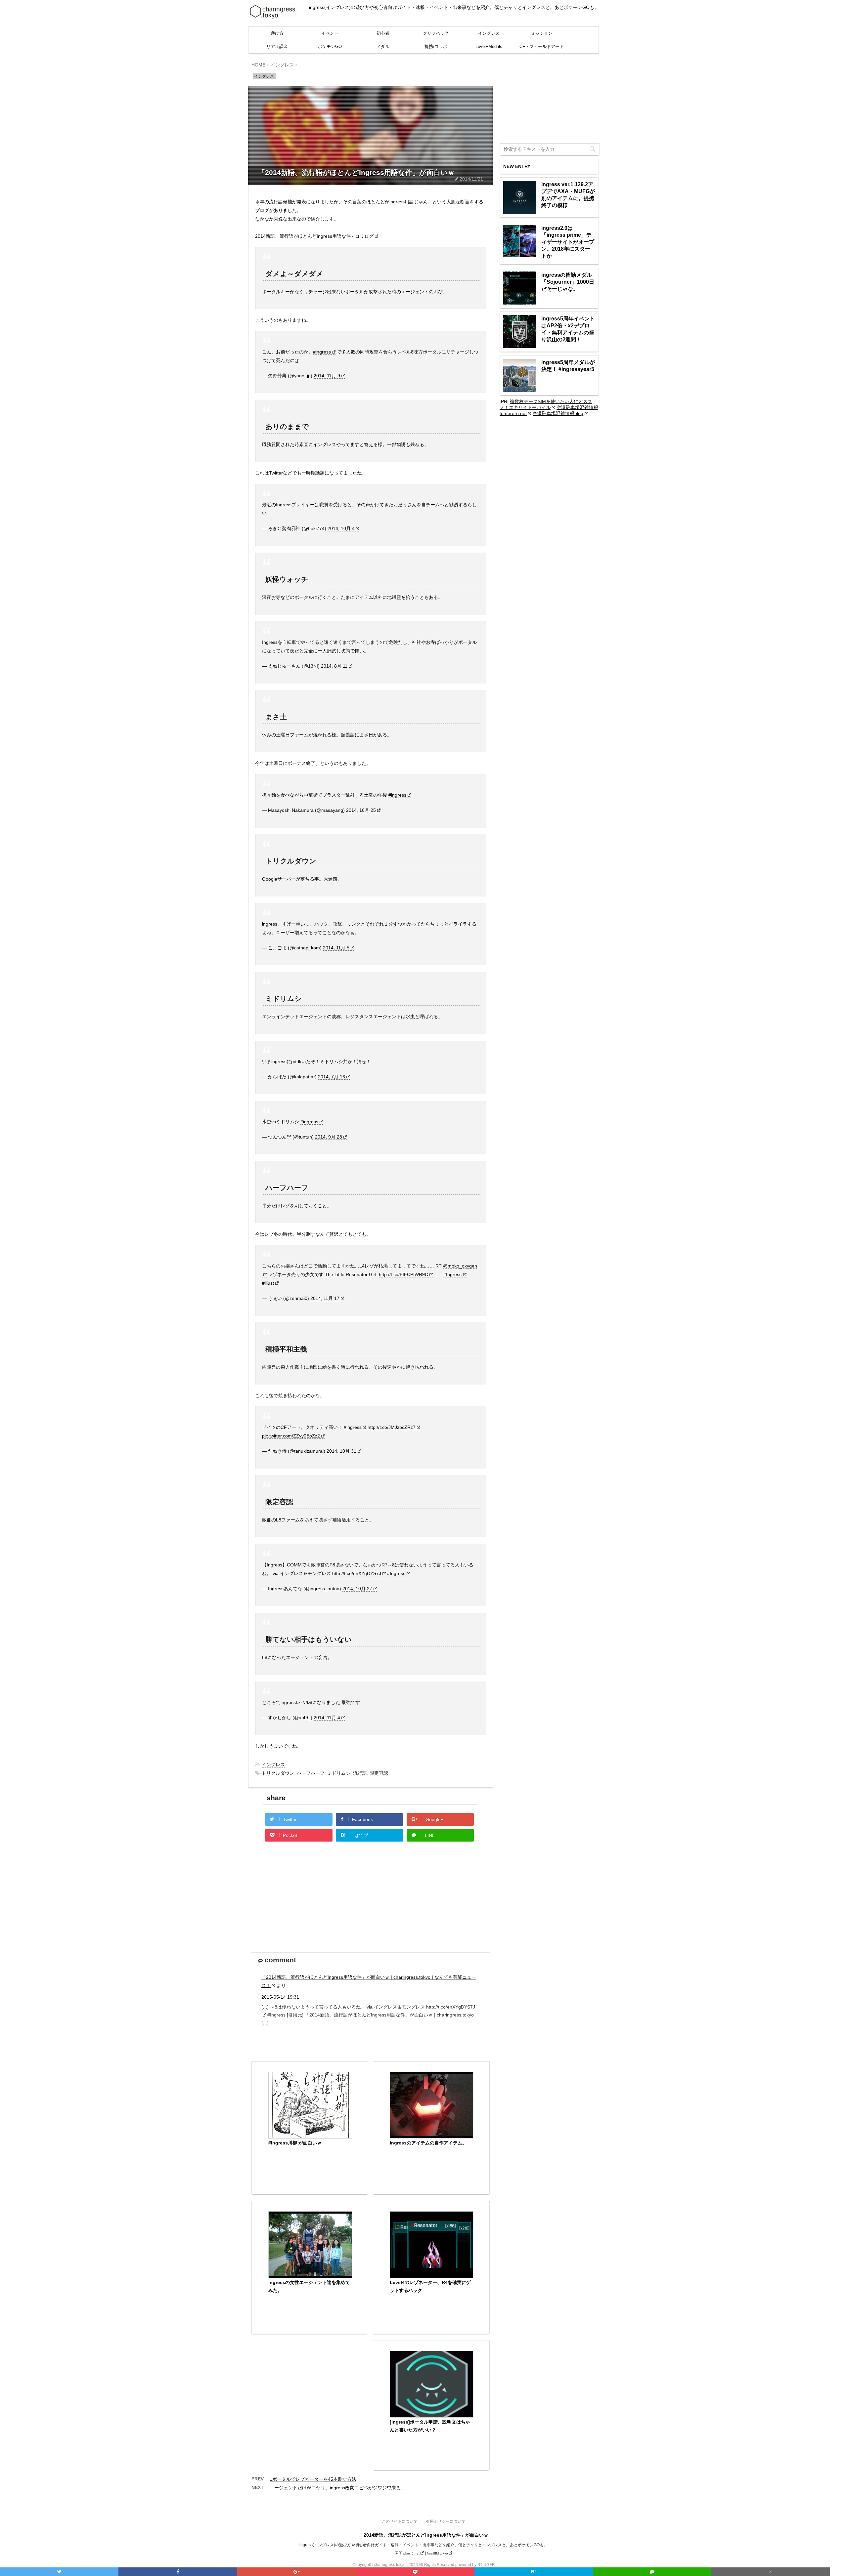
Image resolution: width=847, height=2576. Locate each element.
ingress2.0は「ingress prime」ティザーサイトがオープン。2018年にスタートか (568, 242)
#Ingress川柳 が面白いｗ (295, 2143)
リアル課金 (277, 46)
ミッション (542, 33)
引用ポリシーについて (446, 2521)
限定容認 (379, 1773)
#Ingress (452, 1274)
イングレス (489, 33)
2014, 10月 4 (341, 528)
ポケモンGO (330, 46)
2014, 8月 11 (334, 666)
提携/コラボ (436, 46)
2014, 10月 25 (361, 810)
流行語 (360, 1773)
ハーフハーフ (311, 1773)
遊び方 (277, 33)
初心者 (383, 33)
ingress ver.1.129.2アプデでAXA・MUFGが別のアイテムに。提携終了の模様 (568, 195)
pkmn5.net (411, 2553)
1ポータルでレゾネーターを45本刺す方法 (313, 2479)
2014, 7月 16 (332, 1077)
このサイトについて (400, 2521)
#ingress (322, 352)
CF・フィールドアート (542, 46)
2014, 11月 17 (325, 1298)
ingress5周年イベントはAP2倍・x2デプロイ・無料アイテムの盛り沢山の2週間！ (568, 329)
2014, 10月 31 (341, 1451)
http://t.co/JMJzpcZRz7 (392, 1427)
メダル (383, 46)
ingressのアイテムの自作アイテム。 (428, 2143)
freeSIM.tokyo (437, 2553)
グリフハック (436, 33)
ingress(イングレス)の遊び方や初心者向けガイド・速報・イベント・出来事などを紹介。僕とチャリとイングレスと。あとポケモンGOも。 (423, 2545)
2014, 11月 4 (327, 1718)
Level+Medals (489, 46)
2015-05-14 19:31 (280, 1997)
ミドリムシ (339, 1773)
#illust (268, 1283)
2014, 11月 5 (336, 948)
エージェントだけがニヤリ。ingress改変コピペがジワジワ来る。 (337, 2488)
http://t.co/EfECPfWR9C (403, 1274)
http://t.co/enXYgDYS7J (357, 1573)
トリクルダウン (278, 1773)
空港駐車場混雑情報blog (558, 413)
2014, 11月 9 (327, 376)
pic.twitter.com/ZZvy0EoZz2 (291, 1436)
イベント (330, 33)
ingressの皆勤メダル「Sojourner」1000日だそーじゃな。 (568, 282)
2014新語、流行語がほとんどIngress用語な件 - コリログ (314, 236)
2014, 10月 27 (357, 1589)
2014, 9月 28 (329, 1137)
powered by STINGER (475, 2565)
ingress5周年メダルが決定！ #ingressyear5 (568, 366)
